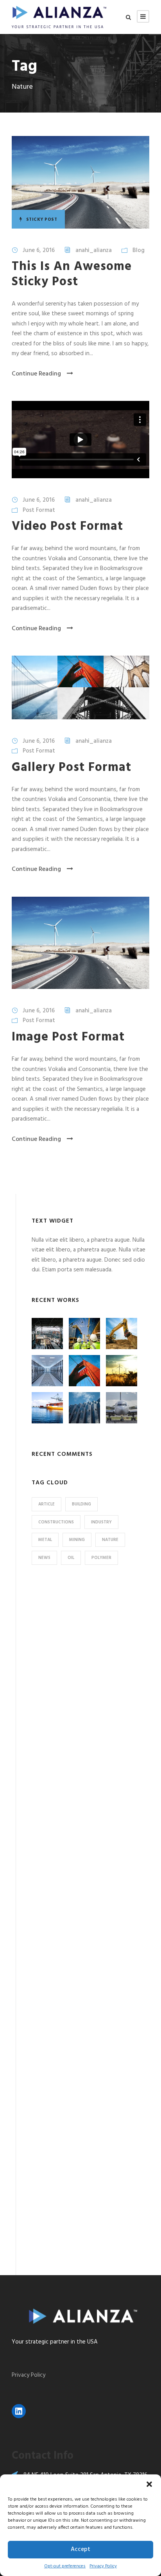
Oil (71, 1558)
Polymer (101, 1558)
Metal (45, 1540)
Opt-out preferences (65, 2566)
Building (81, 1504)
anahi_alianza (94, 250)
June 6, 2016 (39, 250)
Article (47, 1504)
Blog (139, 250)
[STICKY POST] (80, 182)
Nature (110, 1540)
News (44, 1558)
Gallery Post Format (72, 768)
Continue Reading (36, 374)
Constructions (56, 1522)
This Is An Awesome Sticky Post (72, 274)
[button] (149, 2484)
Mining (77, 1540)
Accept (80, 2549)
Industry (101, 1522)
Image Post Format (68, 1037)
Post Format (39, 510)
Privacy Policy (103, 2566)
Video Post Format (67, 526)
